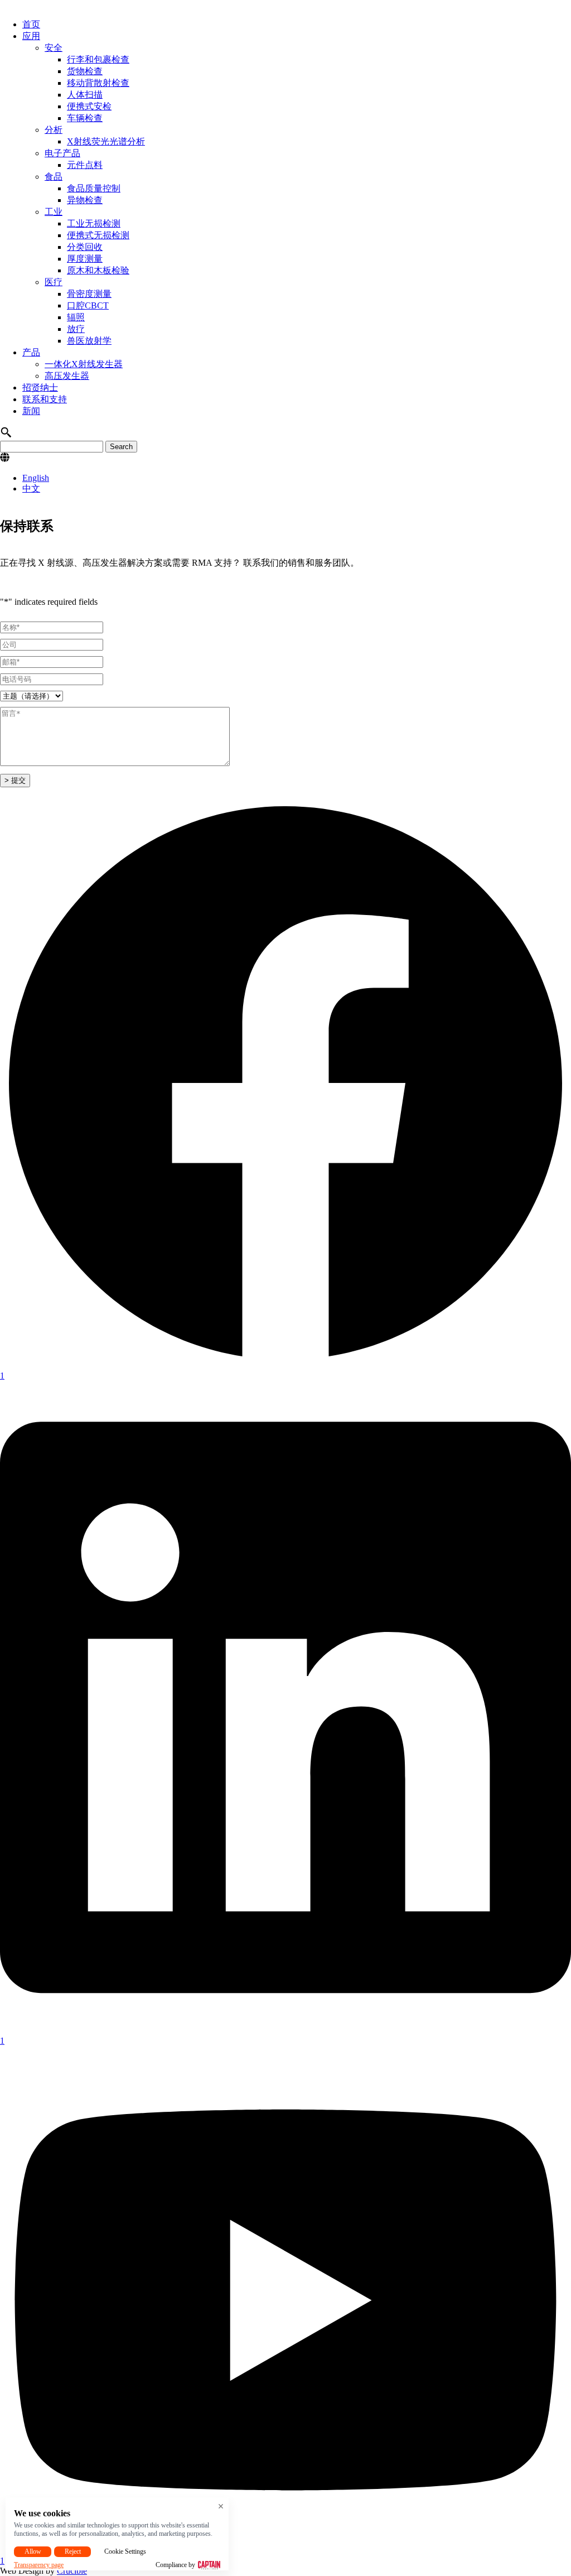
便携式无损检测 (98, 235)
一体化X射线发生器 (84, 364)
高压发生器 (67, 376)
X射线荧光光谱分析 (106, 141)
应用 (31, 36)
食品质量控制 (94, 188)
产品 (31, 352)
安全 (54, 48)
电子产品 (62, 153)
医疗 (54, 282)
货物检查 (85, 71)
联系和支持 (45, 399)
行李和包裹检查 (98, 59)
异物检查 (85, 200)
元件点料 (85, 165)
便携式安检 (89, 106)
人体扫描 (85, 95)
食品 (54, 177)
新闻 (31, 411)
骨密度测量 (89, 294)
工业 (54, 212)
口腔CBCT (88, 305)
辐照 (76, 317)
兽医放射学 (89, 341)
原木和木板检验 (98, 270)
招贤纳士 (40, 387)
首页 (31, 24)
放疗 (76, 329)
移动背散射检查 (98, 83)
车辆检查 (85, 118)
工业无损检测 (94, 223)
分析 (54, 130)
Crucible (72, 2571)
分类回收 (85, 247)
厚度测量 (85, 259)
